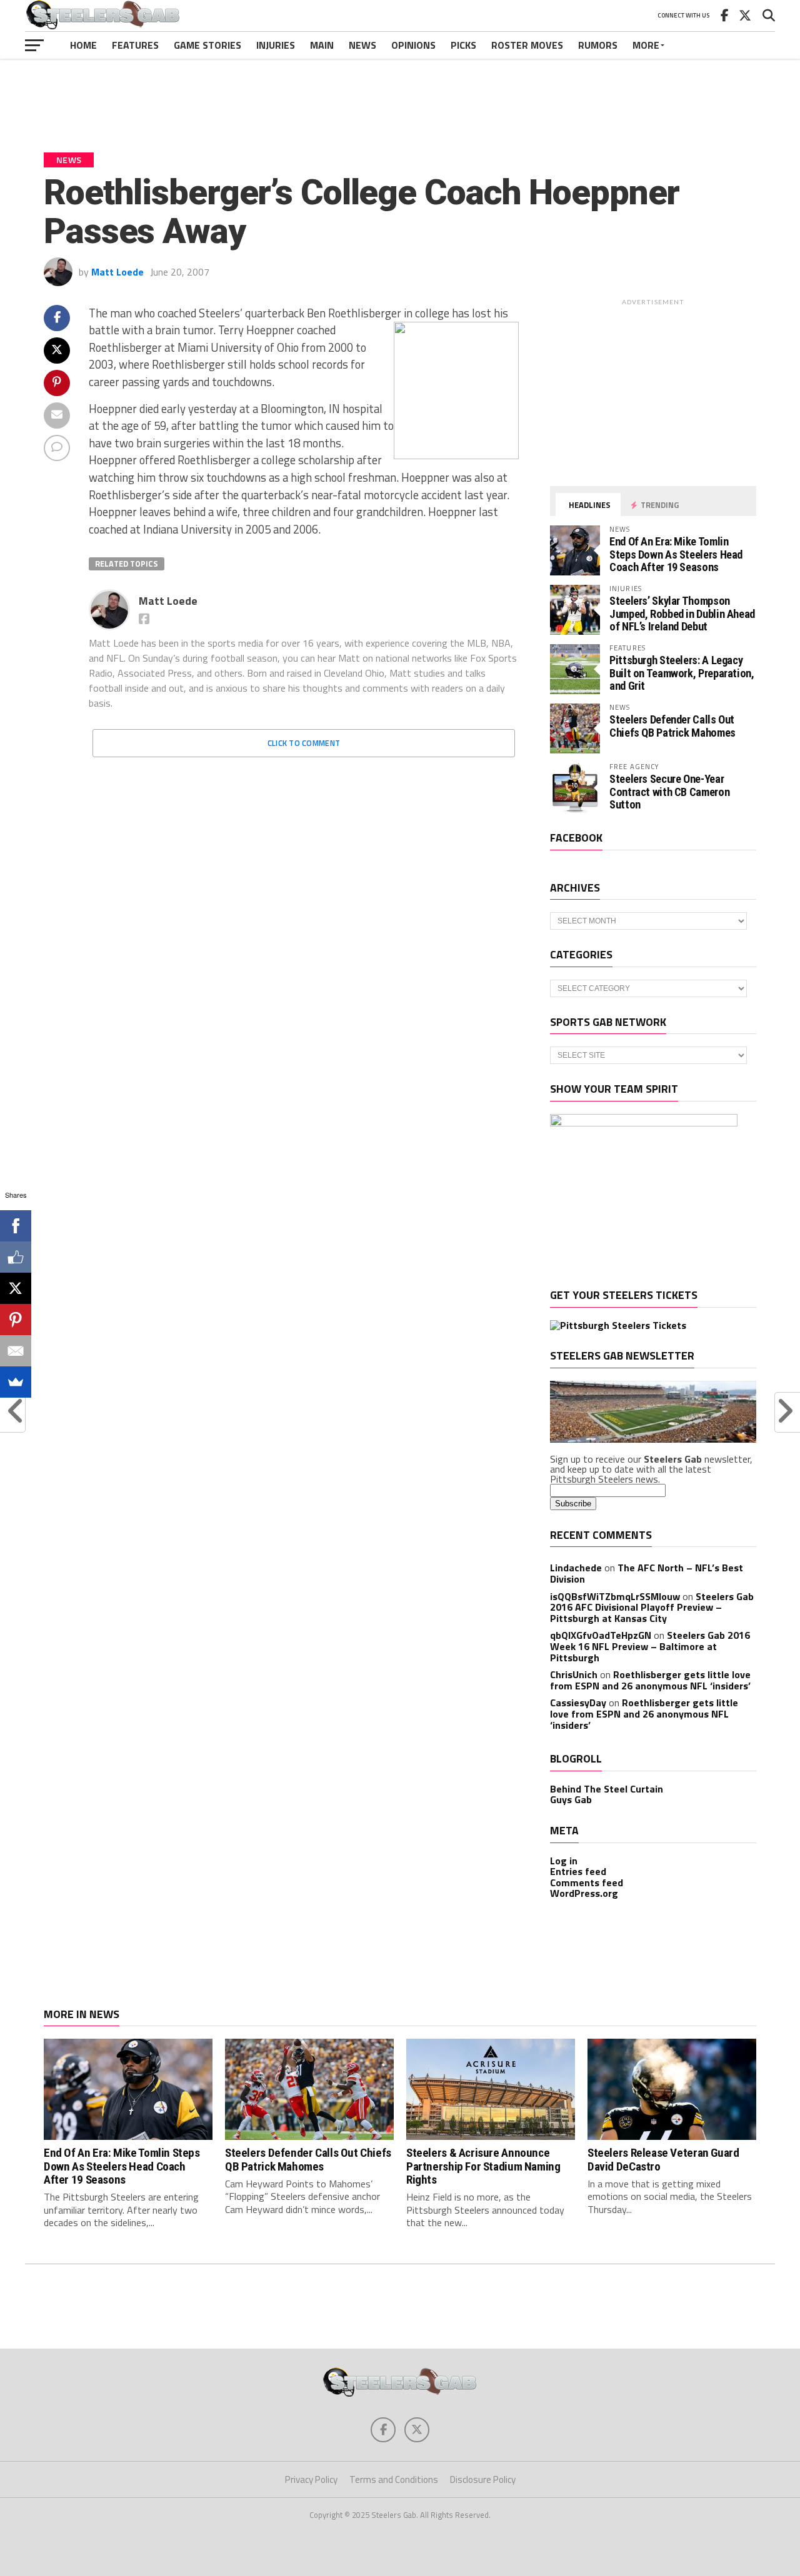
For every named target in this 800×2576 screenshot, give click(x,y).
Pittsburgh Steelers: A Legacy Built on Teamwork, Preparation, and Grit (682, 673)
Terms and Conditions (394, 2479)
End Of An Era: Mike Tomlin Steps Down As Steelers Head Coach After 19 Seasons (676, 554)
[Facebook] (16, 1226)
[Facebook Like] (16, 1257)
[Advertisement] (400, 96)
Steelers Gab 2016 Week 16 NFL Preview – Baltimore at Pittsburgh (650, 1646)
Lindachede (576, 1568)
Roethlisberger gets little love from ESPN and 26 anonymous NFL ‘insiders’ (650, 1680)
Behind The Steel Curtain (607, 1789)
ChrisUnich (574, 1674)
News (362, 45)
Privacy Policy (311, 2479)
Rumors (598, 45)
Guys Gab (571, 1799)
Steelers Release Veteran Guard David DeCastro (663, 2159)
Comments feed (587, 1882)
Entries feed (578, 1871)
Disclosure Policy (483, 2479)
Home (83, 45)
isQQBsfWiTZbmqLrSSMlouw (615, 1596)
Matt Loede (117, 272)
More (646, 45)
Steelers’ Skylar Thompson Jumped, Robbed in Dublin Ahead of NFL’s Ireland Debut (682, 613)
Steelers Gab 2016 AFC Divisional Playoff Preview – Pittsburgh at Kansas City (652, 1607)
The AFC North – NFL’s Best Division (647, 1573)
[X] (16, 1288)
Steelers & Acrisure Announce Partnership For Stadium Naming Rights (483, 2166)
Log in (564, 1861)
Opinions (413, 45)
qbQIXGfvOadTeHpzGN (601, 1635)
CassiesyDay (578, 1703)
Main (322, 45)
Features (135, 45)
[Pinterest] (16, 1320)
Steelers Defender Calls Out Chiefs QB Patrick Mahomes (672, 726)
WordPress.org (584, 1893)
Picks (463, 45)
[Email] (16, 1351)
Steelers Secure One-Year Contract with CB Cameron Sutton (669, 791)
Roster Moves (527, 45)
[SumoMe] (16, 1382)
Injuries (276, 45)
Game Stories (207, 45)
